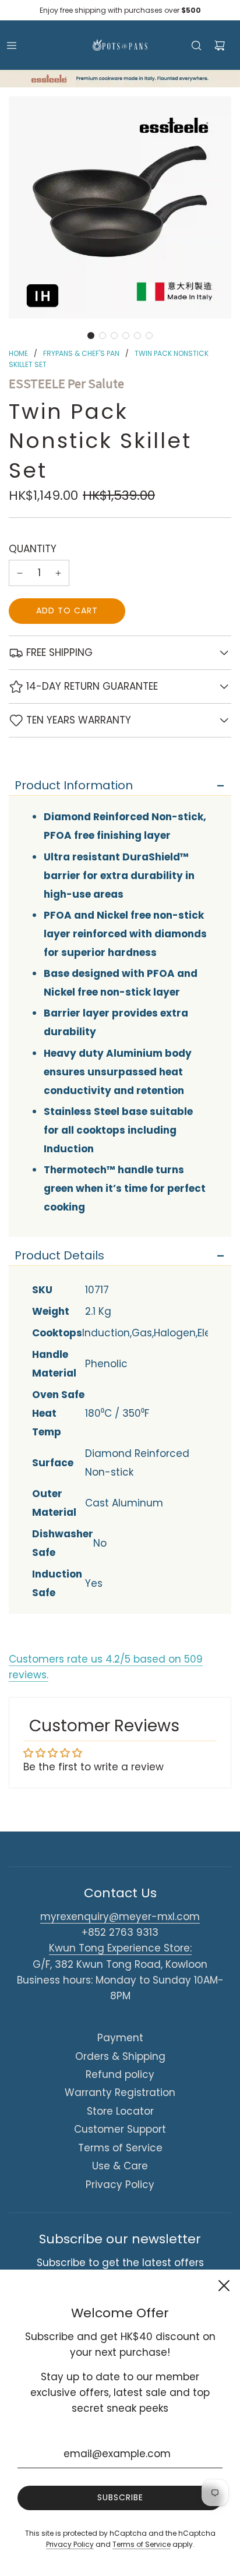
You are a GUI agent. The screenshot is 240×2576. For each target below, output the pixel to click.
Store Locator (120, 2111)
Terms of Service (120, 2148)
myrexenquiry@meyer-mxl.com (120, 1917)
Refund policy (120, 2074)
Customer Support (120, 2129)
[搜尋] (196, 45)
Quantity (33, 549)
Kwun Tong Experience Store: (120, 1948)
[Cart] (220, 45)
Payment (120, 2038)
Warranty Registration (120, 2092)
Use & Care (120, 2166)
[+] (58, 573)
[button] (91, 336)
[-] (20, 573)
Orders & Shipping (120, 2056)
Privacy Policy (120, 2185)
